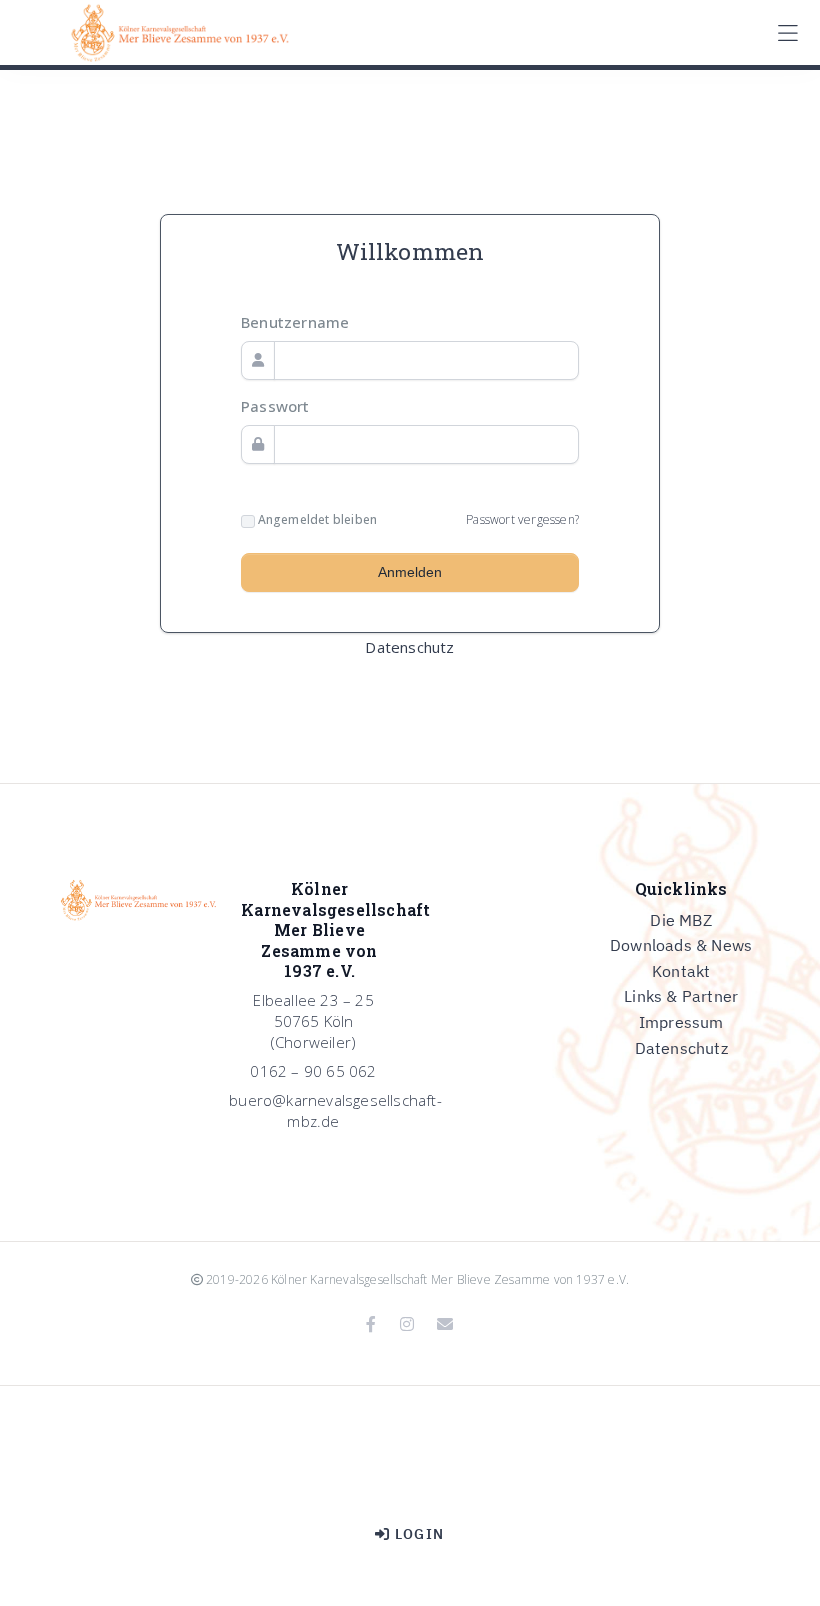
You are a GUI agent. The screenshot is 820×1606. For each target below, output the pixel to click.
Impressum (681, 1022)
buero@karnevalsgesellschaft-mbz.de (335, 1110)
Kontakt (681, 971)
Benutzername (295, 322)
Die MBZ (680, 920)
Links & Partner (681, 996)
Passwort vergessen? (522, 519)
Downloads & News (681, 945)
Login (418, 1534)
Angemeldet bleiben (316, 520)
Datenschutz (409, 647)
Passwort (275, 406)
